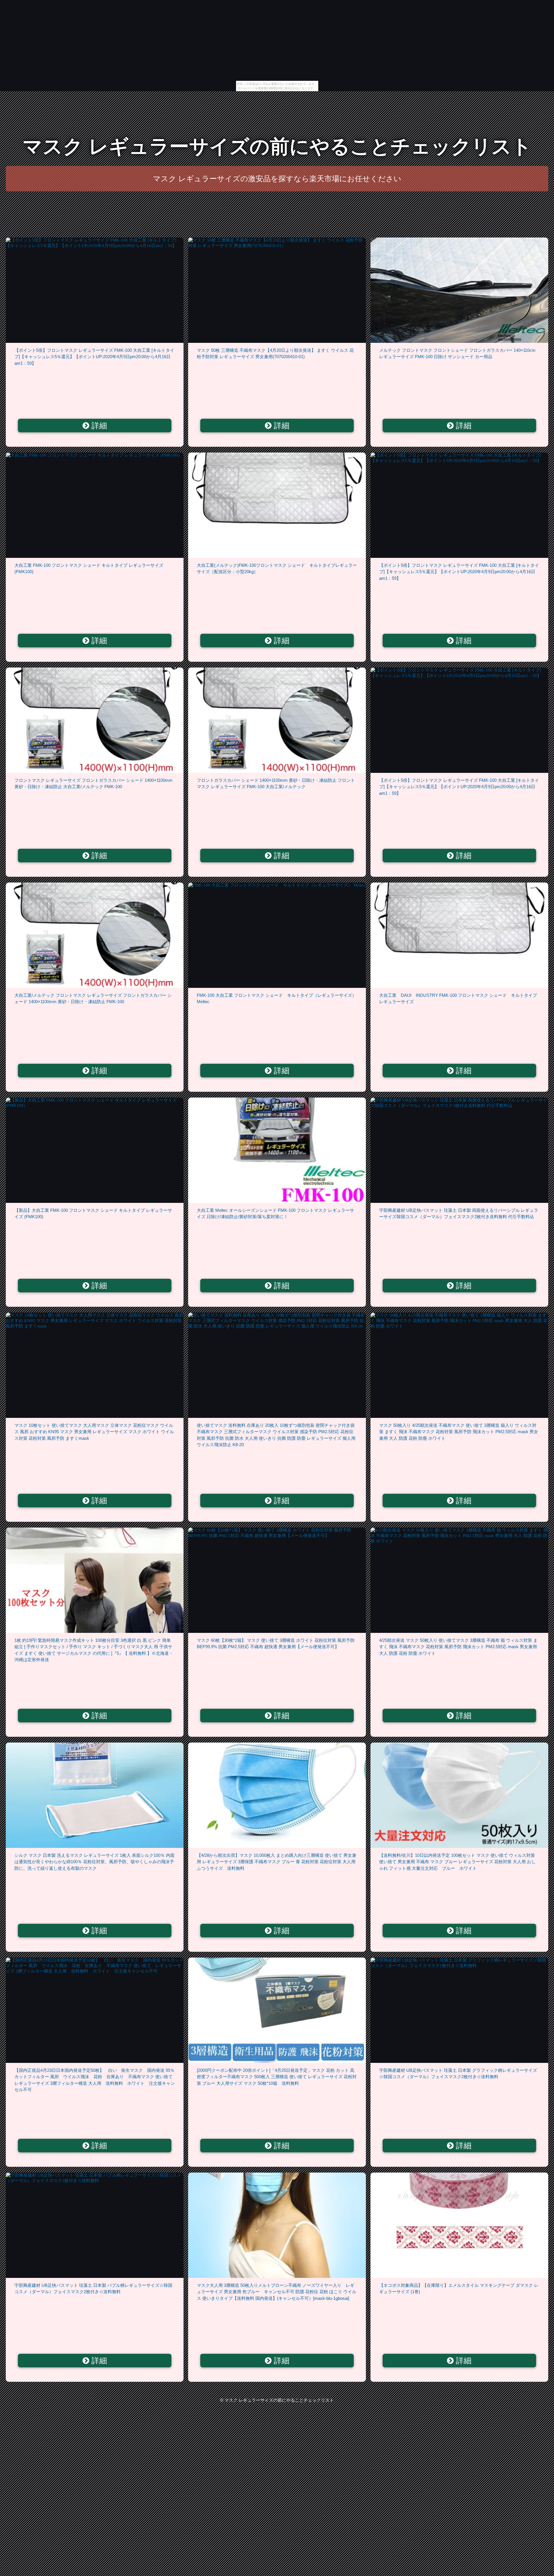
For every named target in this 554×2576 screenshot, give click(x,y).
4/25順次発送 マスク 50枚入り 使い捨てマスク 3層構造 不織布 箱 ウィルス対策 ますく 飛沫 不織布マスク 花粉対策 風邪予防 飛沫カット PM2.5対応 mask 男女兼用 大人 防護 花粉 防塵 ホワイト (458, 1647)
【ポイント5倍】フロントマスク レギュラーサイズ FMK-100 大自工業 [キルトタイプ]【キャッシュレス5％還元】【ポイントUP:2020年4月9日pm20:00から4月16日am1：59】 (94, 357)
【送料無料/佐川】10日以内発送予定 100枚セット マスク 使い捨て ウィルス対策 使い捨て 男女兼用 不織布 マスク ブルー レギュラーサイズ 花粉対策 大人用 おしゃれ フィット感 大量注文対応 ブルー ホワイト (457, 1862)
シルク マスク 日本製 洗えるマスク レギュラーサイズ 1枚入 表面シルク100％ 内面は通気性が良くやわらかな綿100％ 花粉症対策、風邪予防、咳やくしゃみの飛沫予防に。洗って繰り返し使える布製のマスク (94, 1862)
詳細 (98, 426)
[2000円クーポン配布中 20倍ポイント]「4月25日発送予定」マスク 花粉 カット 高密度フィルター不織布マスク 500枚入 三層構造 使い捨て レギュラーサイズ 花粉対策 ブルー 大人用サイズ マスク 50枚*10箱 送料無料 (277, 2077)
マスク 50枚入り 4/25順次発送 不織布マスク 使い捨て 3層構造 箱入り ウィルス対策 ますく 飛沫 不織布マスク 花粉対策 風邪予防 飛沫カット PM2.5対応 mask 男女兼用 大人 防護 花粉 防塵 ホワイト (459, 1432)
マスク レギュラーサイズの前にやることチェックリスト (277, 146)
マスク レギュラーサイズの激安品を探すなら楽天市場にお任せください (277, 179)
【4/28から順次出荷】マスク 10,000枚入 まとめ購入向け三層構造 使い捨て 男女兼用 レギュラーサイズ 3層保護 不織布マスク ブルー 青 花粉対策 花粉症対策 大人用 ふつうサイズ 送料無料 (278, 1862)
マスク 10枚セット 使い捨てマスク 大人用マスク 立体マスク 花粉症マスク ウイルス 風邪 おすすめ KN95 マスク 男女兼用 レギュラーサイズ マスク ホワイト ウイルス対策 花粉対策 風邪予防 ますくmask (94, 1432)
